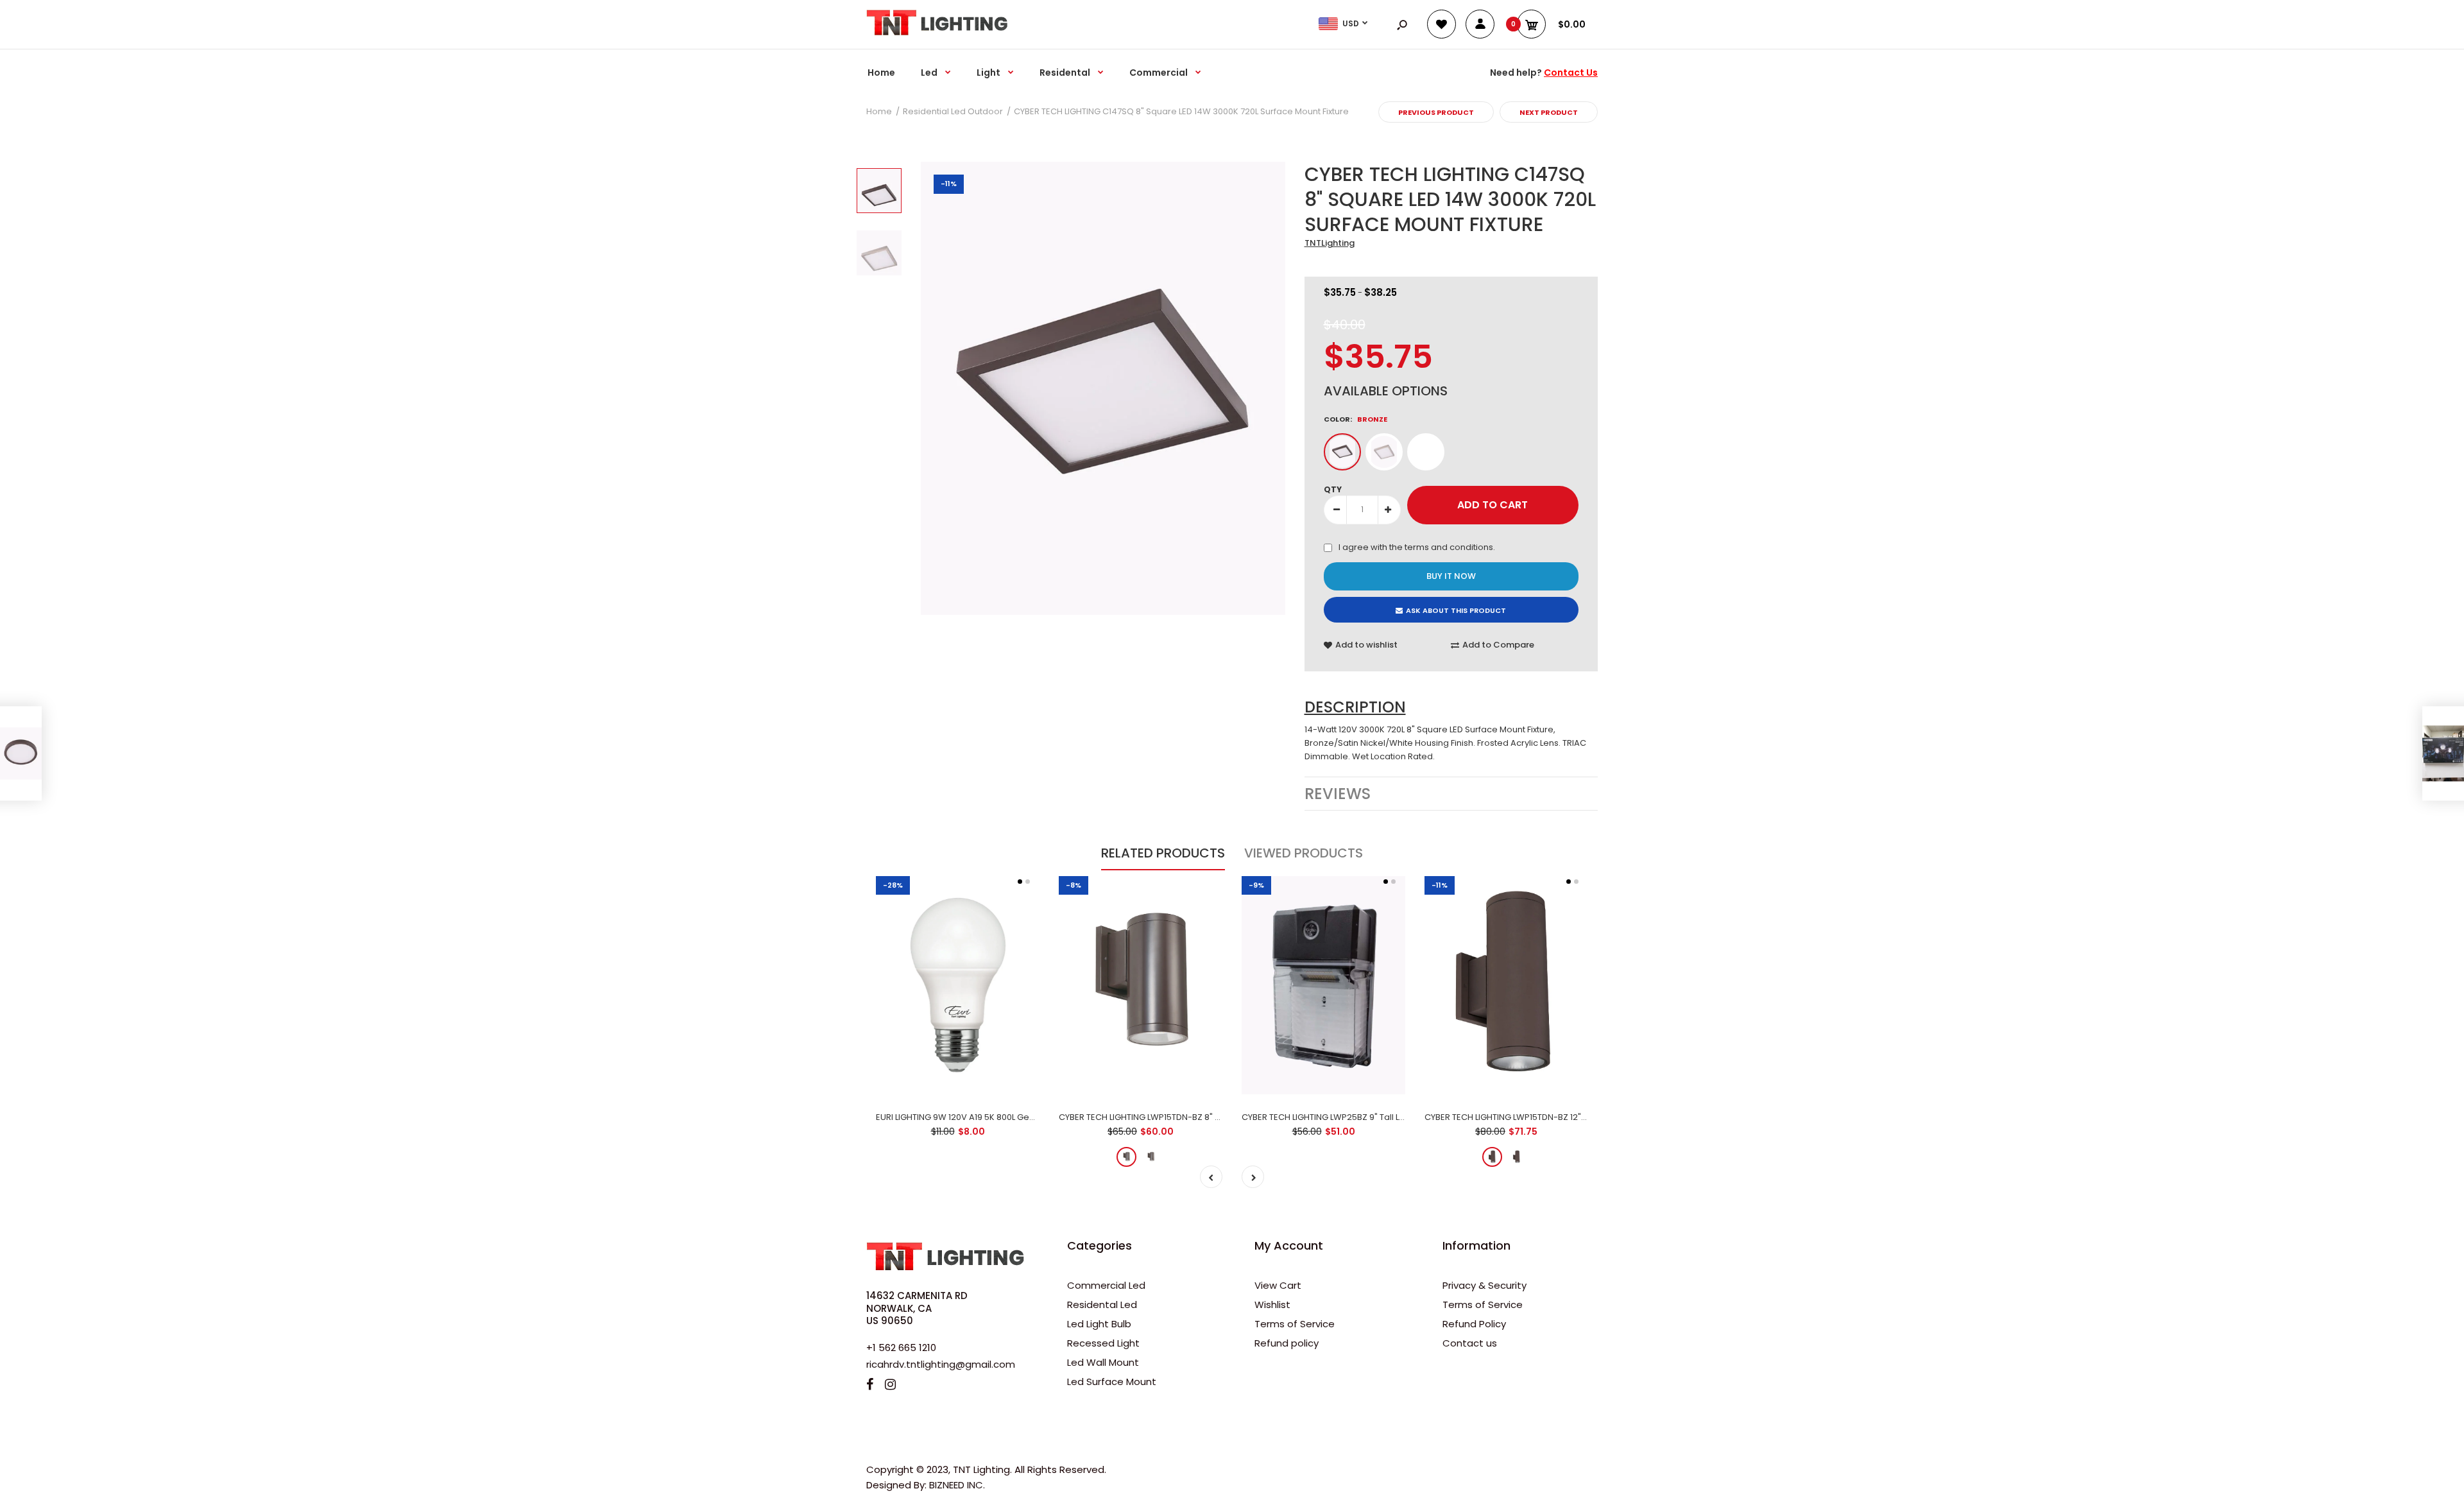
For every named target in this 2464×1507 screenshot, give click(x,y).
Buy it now (1451, 576)
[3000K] (1126, 1157)
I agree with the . (1417, 547)
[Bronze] (1342, 452)
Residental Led (1102, 1305)
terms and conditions (1449, 547)
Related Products (1163, 853)
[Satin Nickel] (1384, 452)
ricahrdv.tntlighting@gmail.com (941, 1364)
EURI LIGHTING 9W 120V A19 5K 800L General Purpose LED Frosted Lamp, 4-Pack (1036, 1117)
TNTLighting (1330, 243)
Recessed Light (1103, 1343)
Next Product (1549, 112)
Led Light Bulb (1099, 1324)
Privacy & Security (1484, 1285)
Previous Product (1436, 112)
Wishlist (1272, 1305)
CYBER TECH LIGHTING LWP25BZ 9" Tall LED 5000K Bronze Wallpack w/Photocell (1401, 1117)
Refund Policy (1474, 1324)
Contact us (1470, 1343)
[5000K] (1151, 1157)
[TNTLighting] (937, 32)
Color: (1356, 419)
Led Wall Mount (1103, 1362)
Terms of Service (1295, 1324)
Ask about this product (1456, 610)
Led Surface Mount (1112, 1382)
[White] (1426, 452)
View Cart (1278, 1285)
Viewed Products (1304, 853)
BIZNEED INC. (957, 1485)
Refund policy (1287, 1343)
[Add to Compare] (958, 1049)
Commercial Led (1106, 1285)
